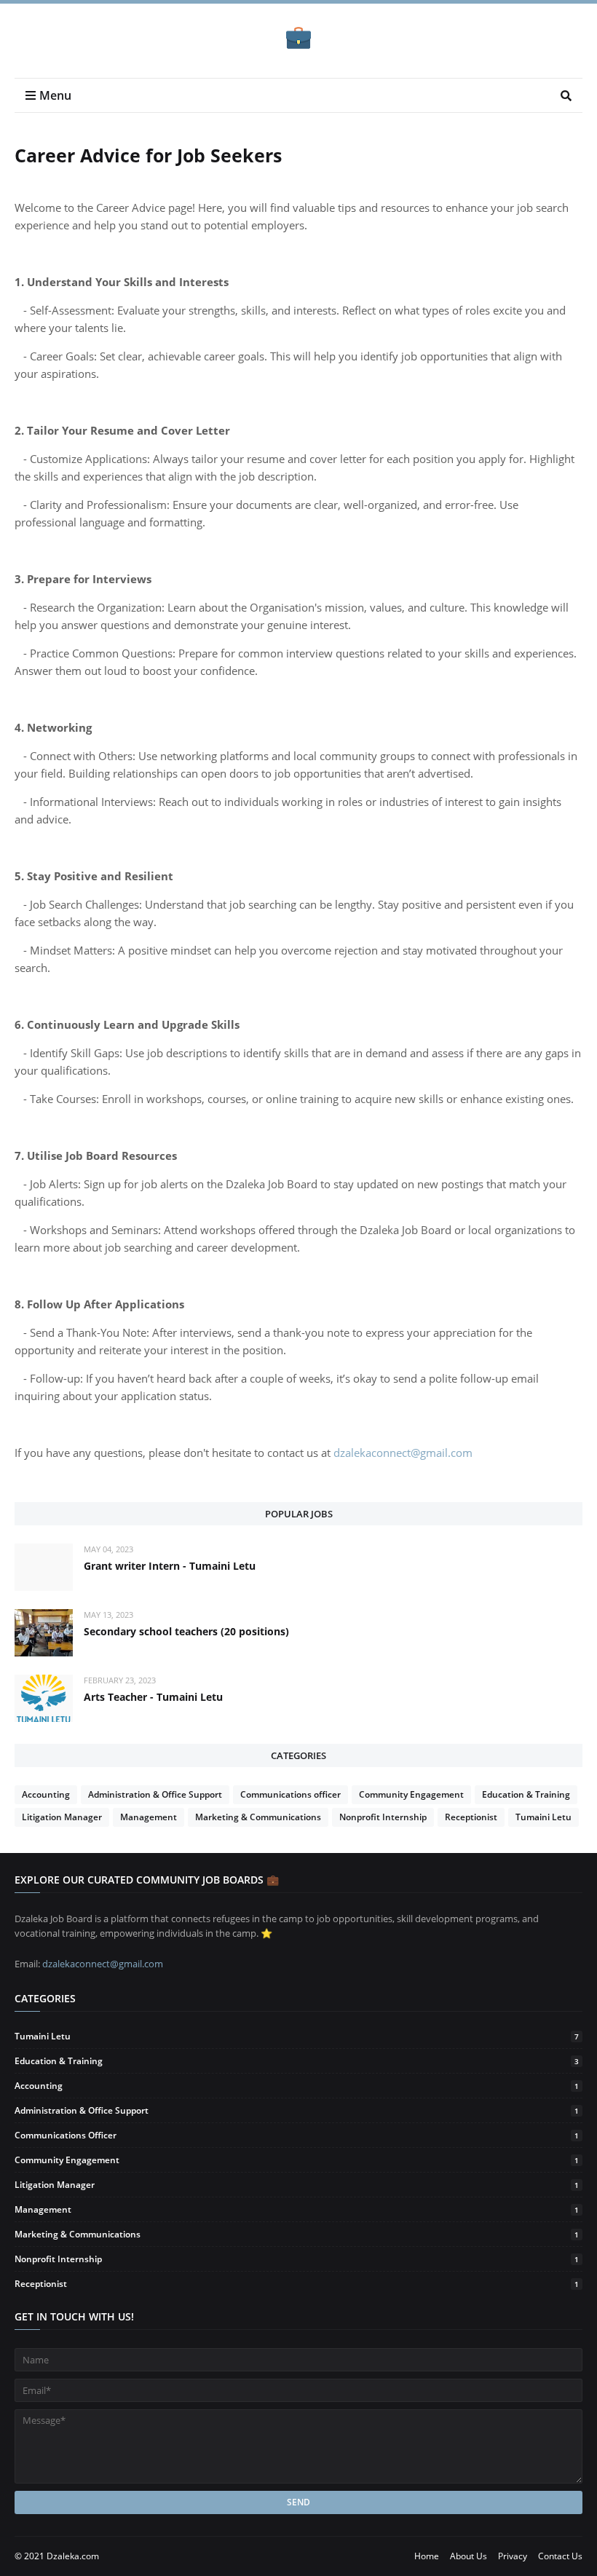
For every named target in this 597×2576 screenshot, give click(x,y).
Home (427, 2556)
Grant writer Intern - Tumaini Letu (170, 1566)
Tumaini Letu (543, 1817)
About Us (468, 2556)
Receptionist (471, 1817)
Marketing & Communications (258, 1817)
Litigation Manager (62, 1817)
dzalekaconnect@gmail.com (403, 1453)
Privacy (513, 2556)
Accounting (46, 1794)
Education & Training (526, 1794)
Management (149, 1817)
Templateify (128, 2556)
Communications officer (290, 1794)
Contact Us (560, 2556)
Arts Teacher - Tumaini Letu (153, 1697)
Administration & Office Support (155, 1794)
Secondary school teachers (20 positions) (186, 1631)
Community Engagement (411, 1794)
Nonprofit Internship (383, 1817)
